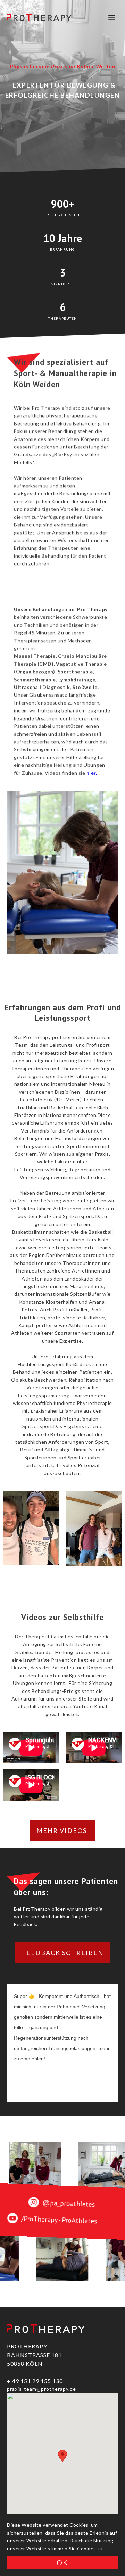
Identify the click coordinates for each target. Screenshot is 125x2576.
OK (62, 2562)
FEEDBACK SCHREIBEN (63, 1953)
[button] (111, 17)
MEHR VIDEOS (62, 1830)
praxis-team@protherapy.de (41, 2389)
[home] (39, 17)
